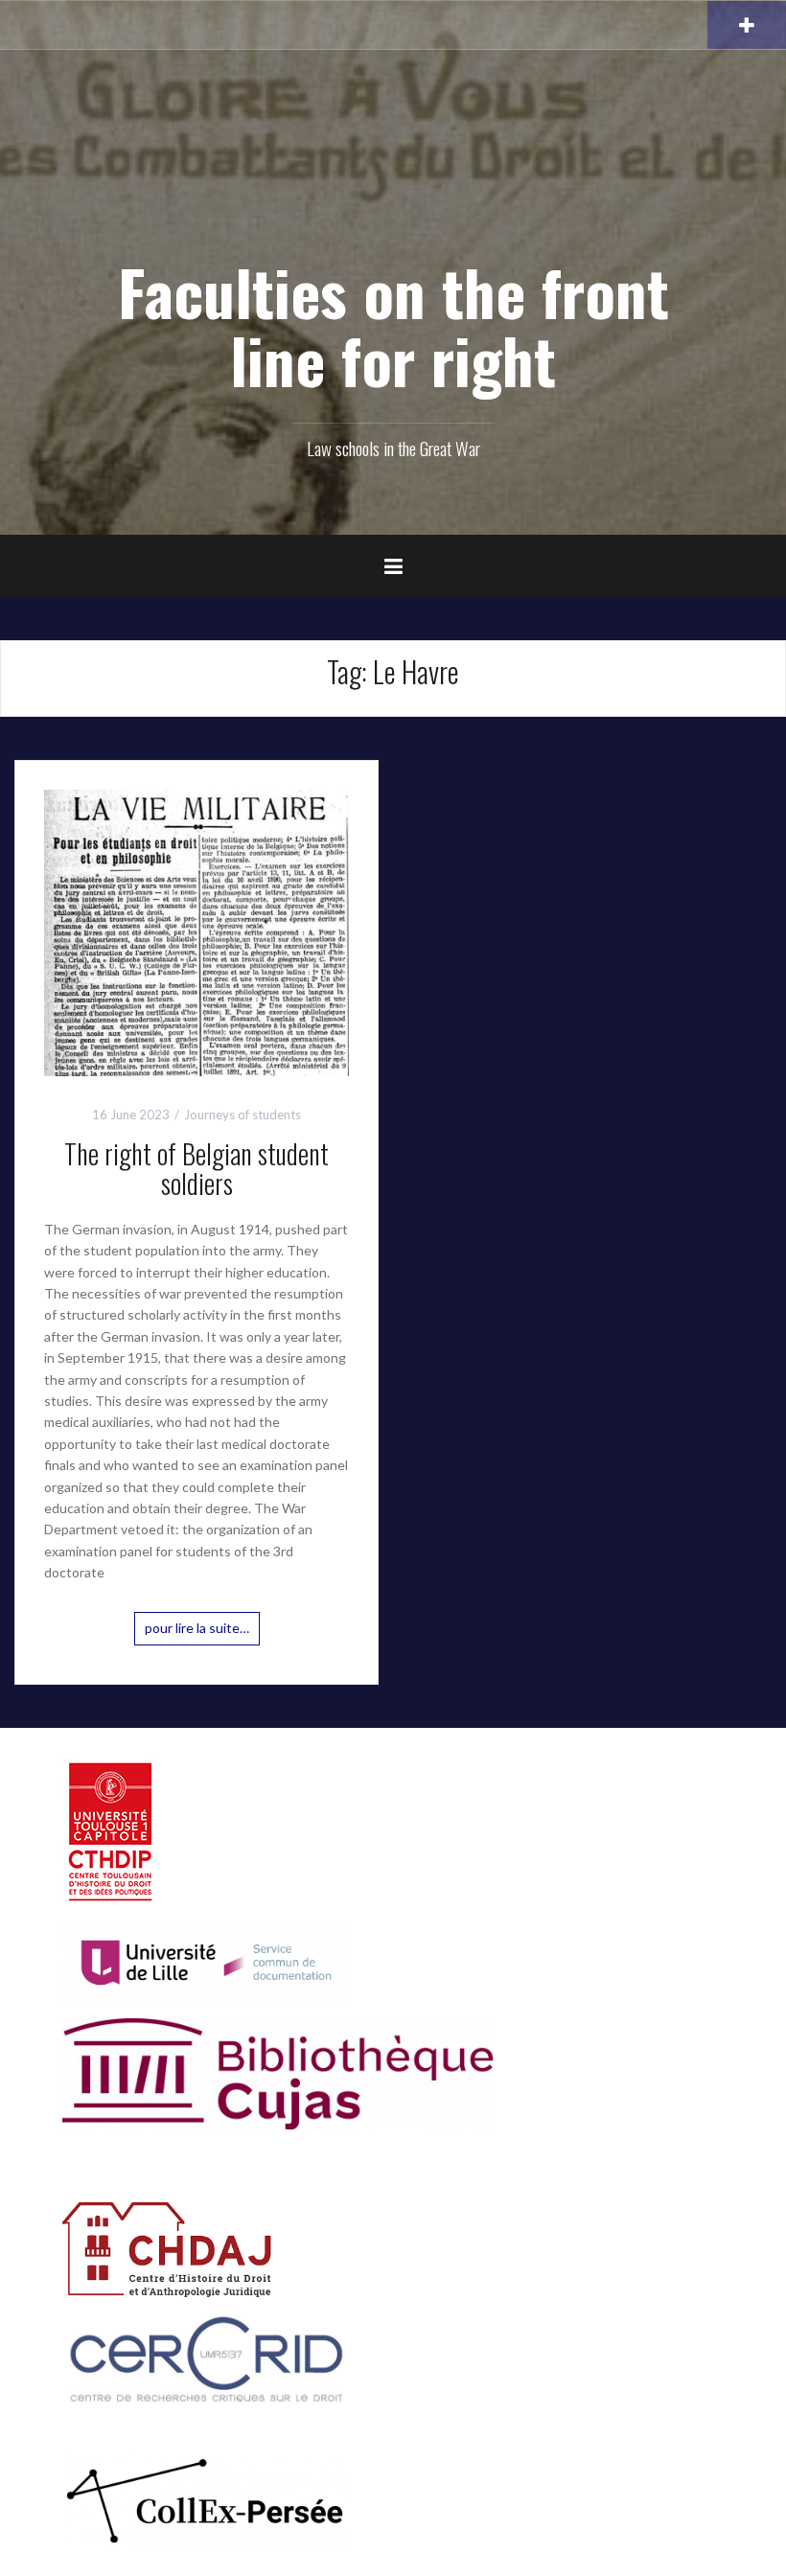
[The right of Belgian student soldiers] (196, 931)
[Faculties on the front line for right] (393, 183)
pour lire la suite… (197, 1628)
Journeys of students (243, 1115)
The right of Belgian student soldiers (196, 1168)
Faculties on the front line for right (393, 325)
